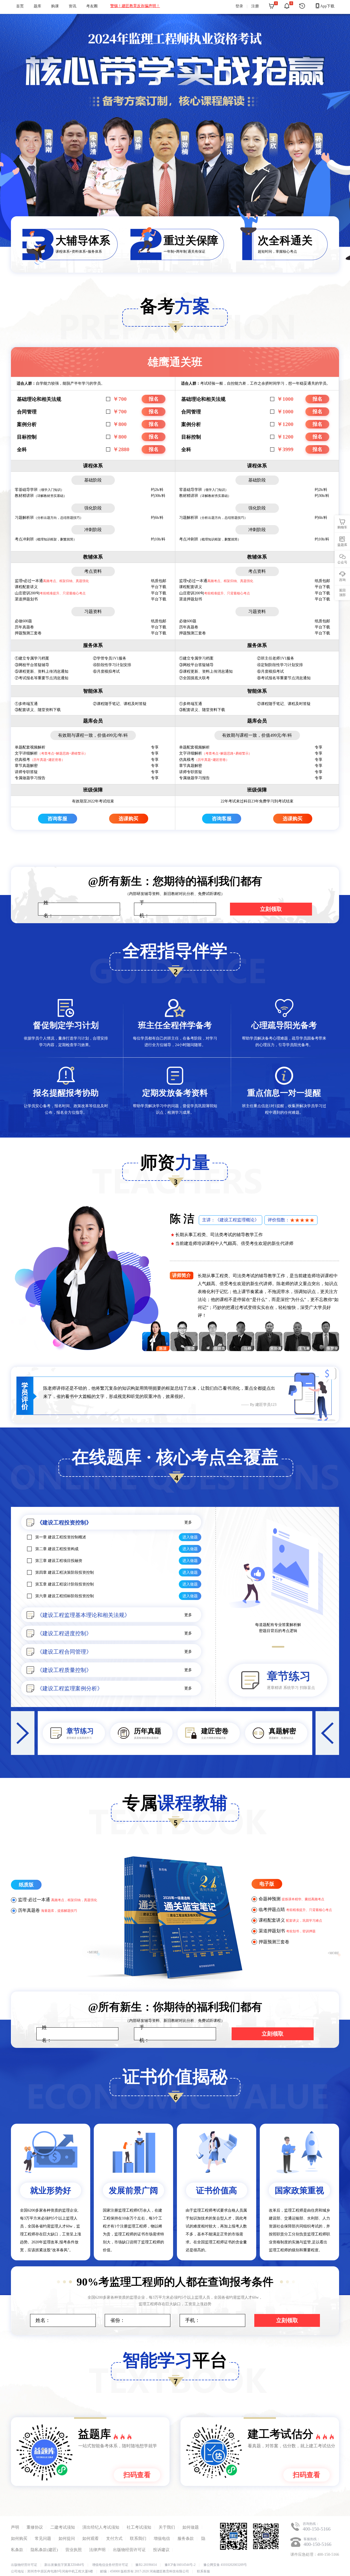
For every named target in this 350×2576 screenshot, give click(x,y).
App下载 (325, 6)
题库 (37, 6)
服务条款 (186, 2538)
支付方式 (114, 2538)
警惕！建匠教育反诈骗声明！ (135, 6)
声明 (15, 2527)
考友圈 (92, 6)
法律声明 (97, 2550)
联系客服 (203, 2571)
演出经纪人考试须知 (101, 2527)
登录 (239, 6)
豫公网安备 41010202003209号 (225, 2565)
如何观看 (91, 2538)
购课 (55, 6)
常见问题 (43, 2538)
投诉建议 (161, 2550)
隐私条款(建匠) (44, 2550)
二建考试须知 (63, 2527)
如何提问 (67, 2538)
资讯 (72, 6)
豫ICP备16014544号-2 (180, 2565)
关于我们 (167, 2527)
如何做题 (191, 2527)
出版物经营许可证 (129, 2550)
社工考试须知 (139, 2527)
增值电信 (162, 2538)
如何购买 (19, 2538)
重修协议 (35, 2527)
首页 (20, 6)
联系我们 (138, 2538)
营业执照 (74, 2550)
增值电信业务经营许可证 (110, 2565)
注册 (255, 6)
